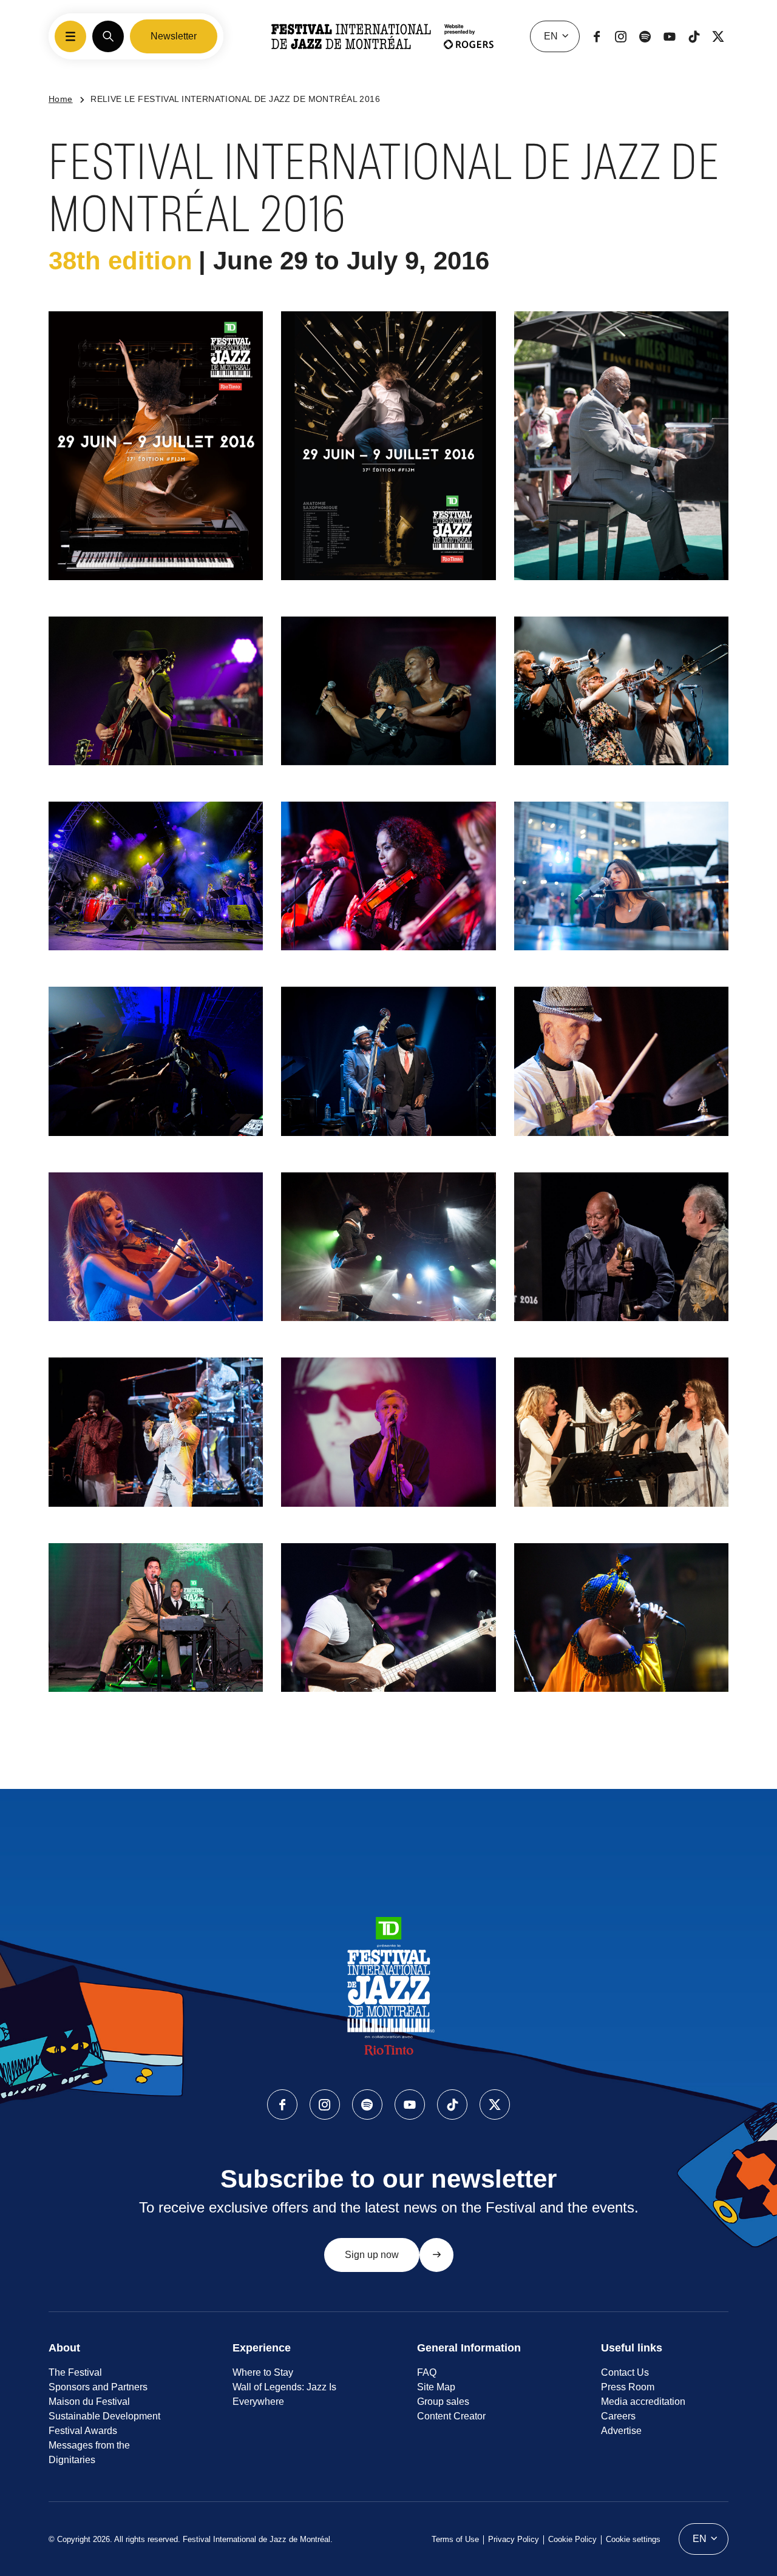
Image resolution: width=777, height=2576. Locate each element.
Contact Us (625, 2372)
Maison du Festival (89, 2402)
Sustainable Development (104, 2416)
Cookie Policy (572, 2539)
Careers (618, 2416)
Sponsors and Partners (98, 2387)
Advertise (621, 2431)
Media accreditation (643, 2402)
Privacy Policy (514, 2539)
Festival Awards (83, 2431)
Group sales (443, 2402)
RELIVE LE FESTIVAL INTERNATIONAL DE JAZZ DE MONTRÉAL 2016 (235, 99)
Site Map (436, 2387)
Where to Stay (263, 2372)
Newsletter (174, 36)
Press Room (628, 2387)
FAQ (427, 2372)
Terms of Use (455, 2539)
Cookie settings (633, 2539)
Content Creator (451, 2416)
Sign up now (372, 2255)
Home (61, 99)
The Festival (75, 2372)
